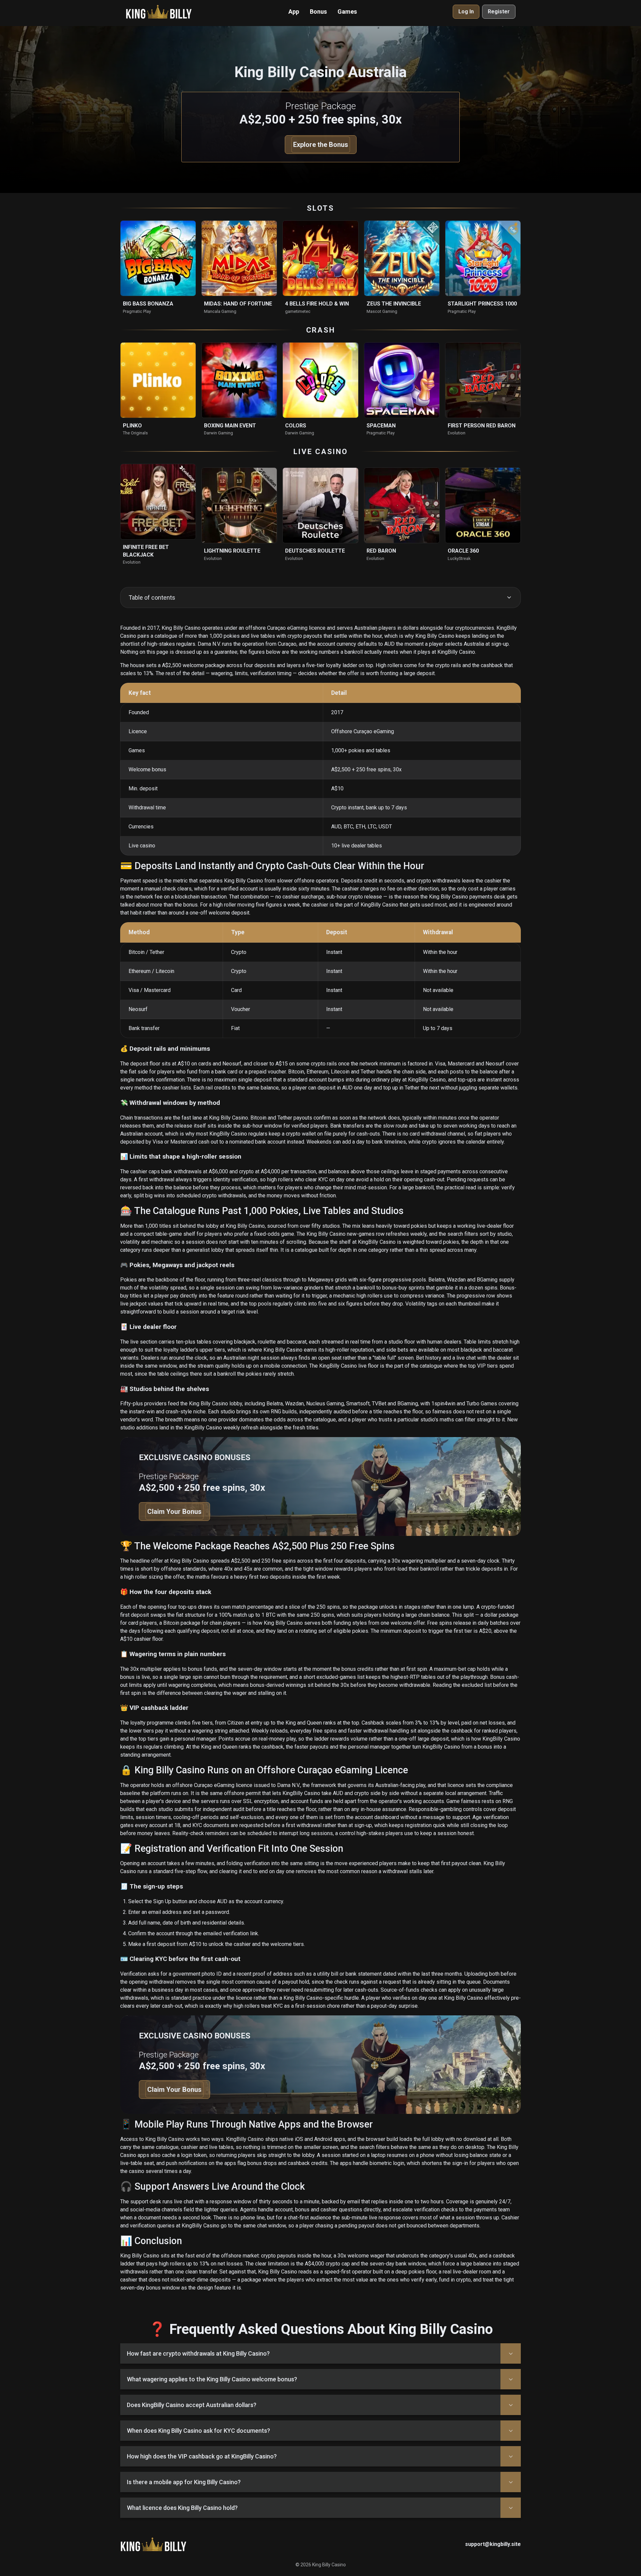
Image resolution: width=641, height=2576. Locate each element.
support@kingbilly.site (493, 2544)
